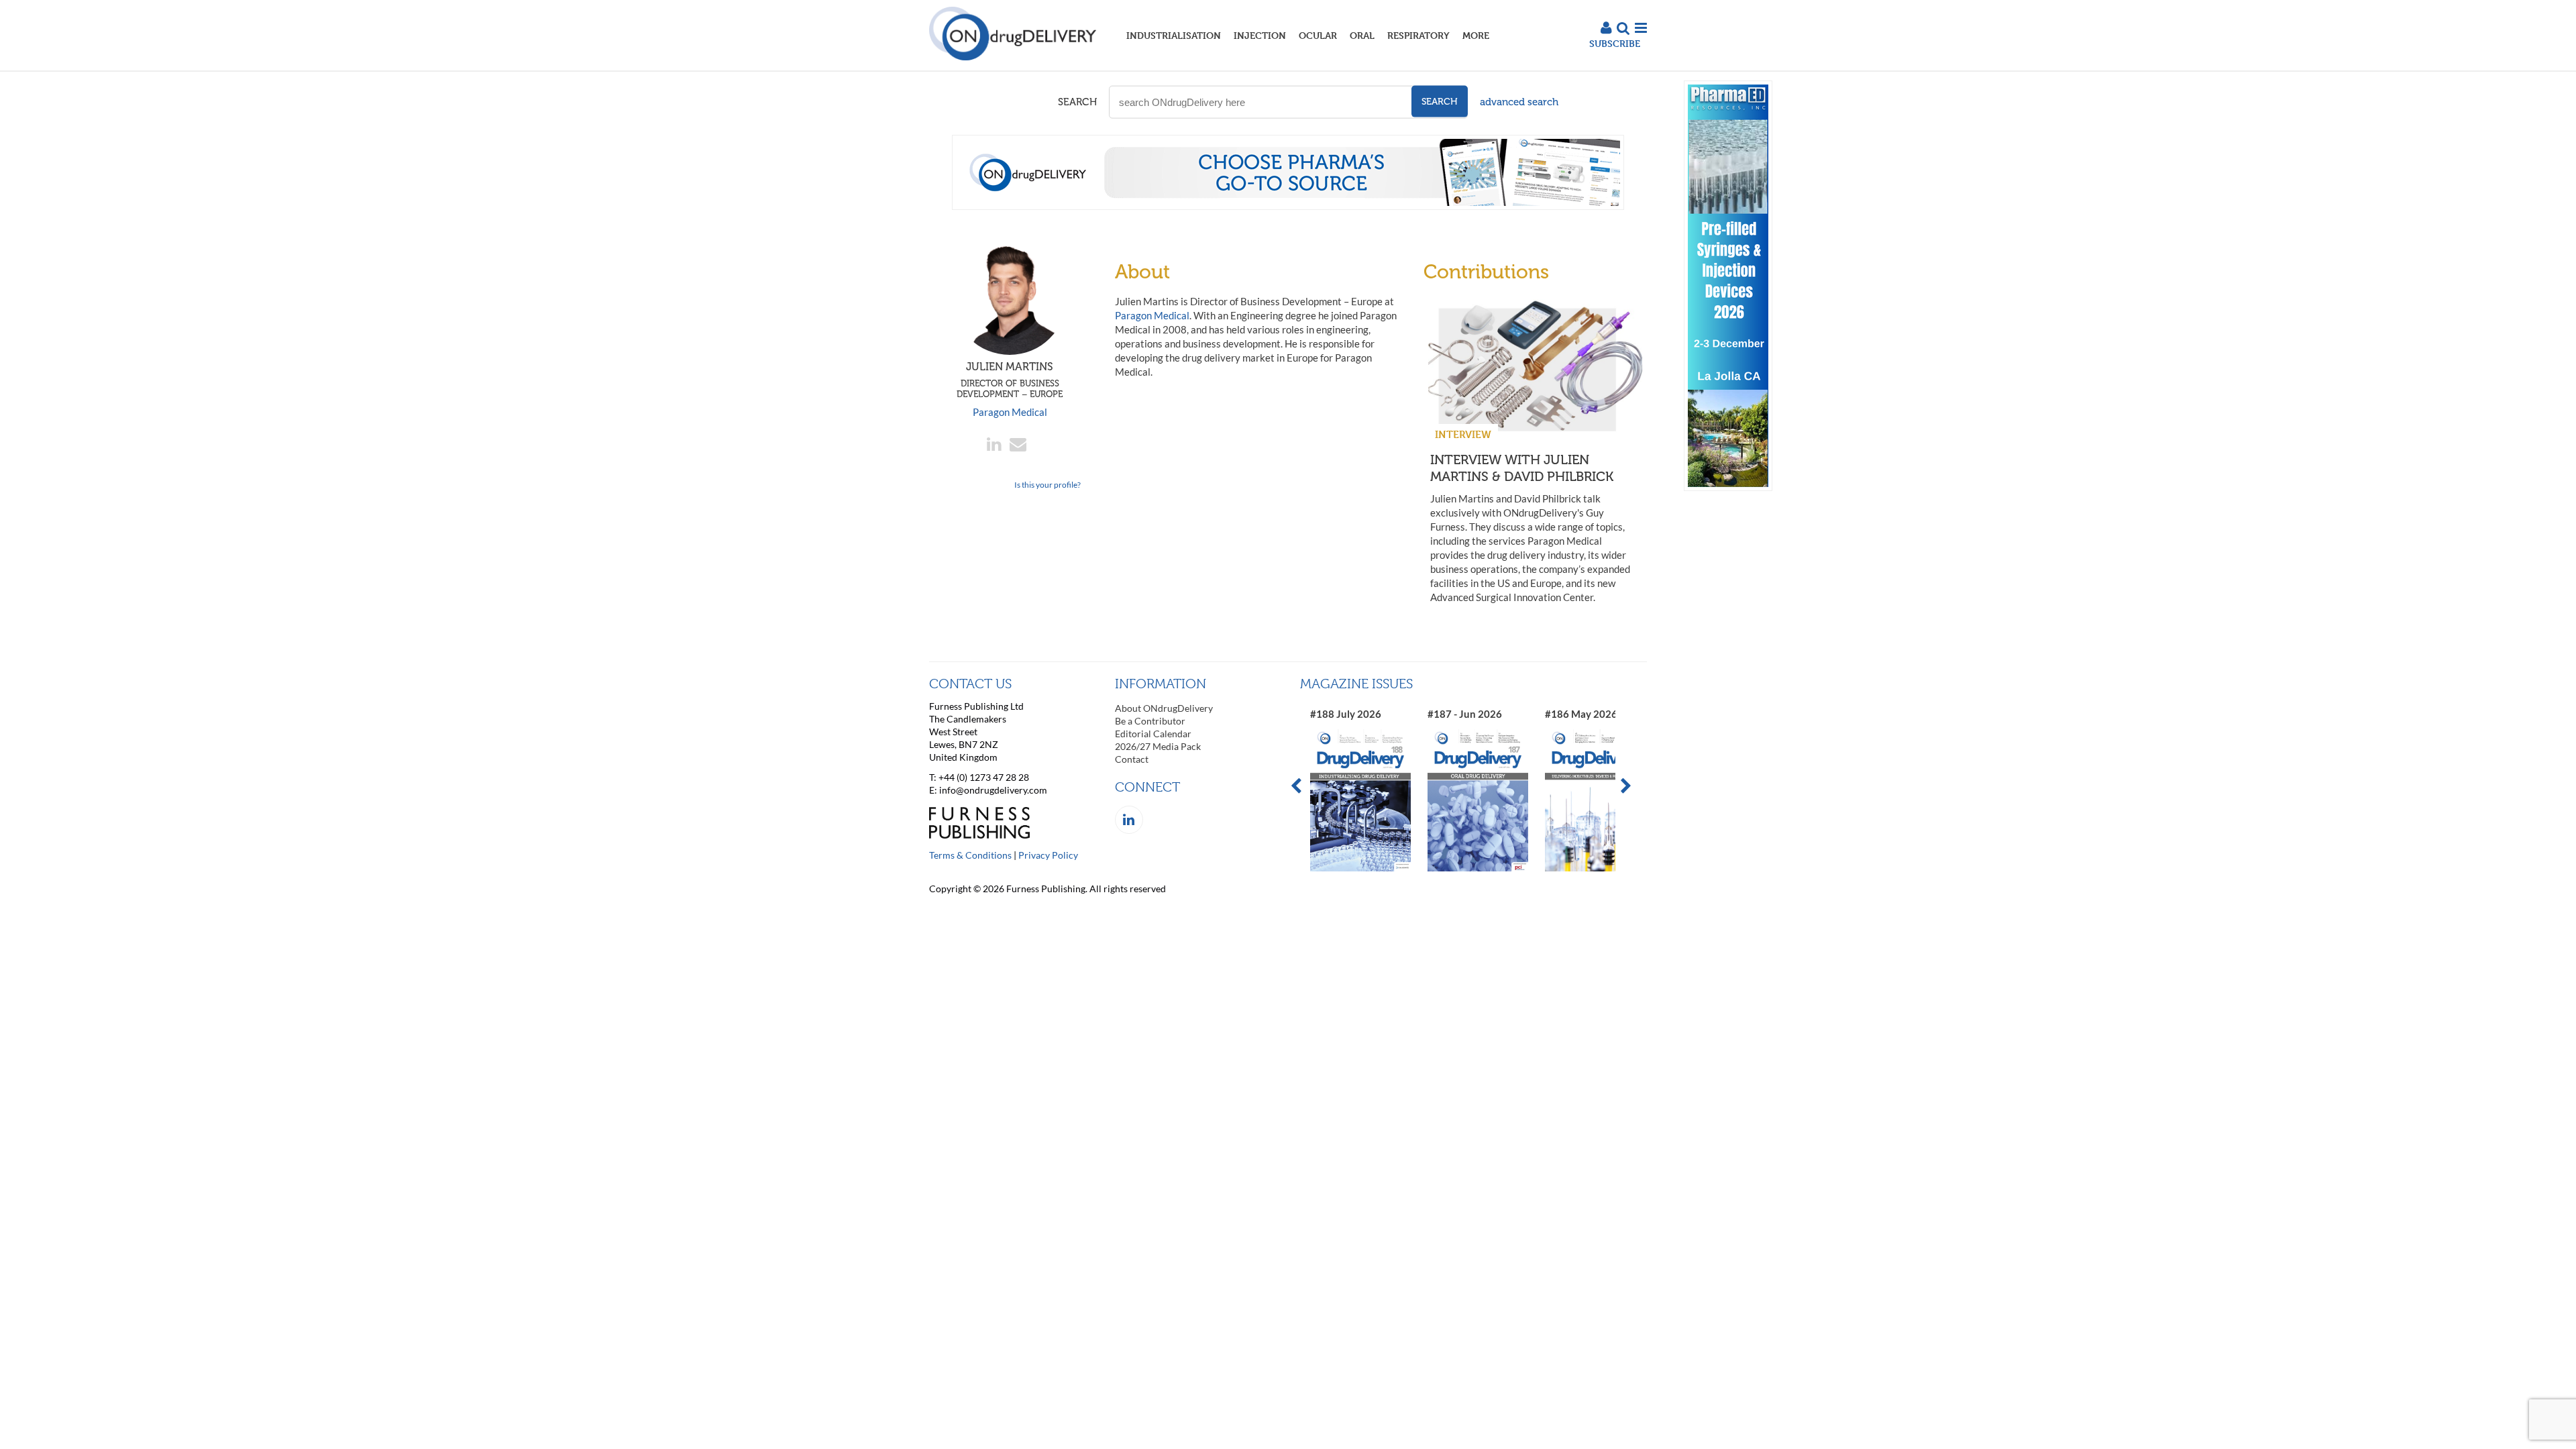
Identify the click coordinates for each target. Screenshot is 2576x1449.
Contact (1132, 759)
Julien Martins (1010, 380)
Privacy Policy (1048, 855)
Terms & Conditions (970, 855)
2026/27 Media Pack (1158, 746)
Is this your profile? (1048, 485)
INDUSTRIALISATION (1174, 35)
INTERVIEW (1463, 434)
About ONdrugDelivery (1164, 708)
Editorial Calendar (1153, 734)
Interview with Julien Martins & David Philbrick (1522, 468)
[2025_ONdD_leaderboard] (1288, 206)
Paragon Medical (1010, 412)
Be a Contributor (1150, 721)
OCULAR (1318, 35)
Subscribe (1615, 43)
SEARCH (1077, 102)
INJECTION (1260, 35)
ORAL (1362, 35)
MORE (1476, 35)
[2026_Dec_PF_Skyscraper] (1728, 487)
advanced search (1519, 102)
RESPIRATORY (1418, 35)
